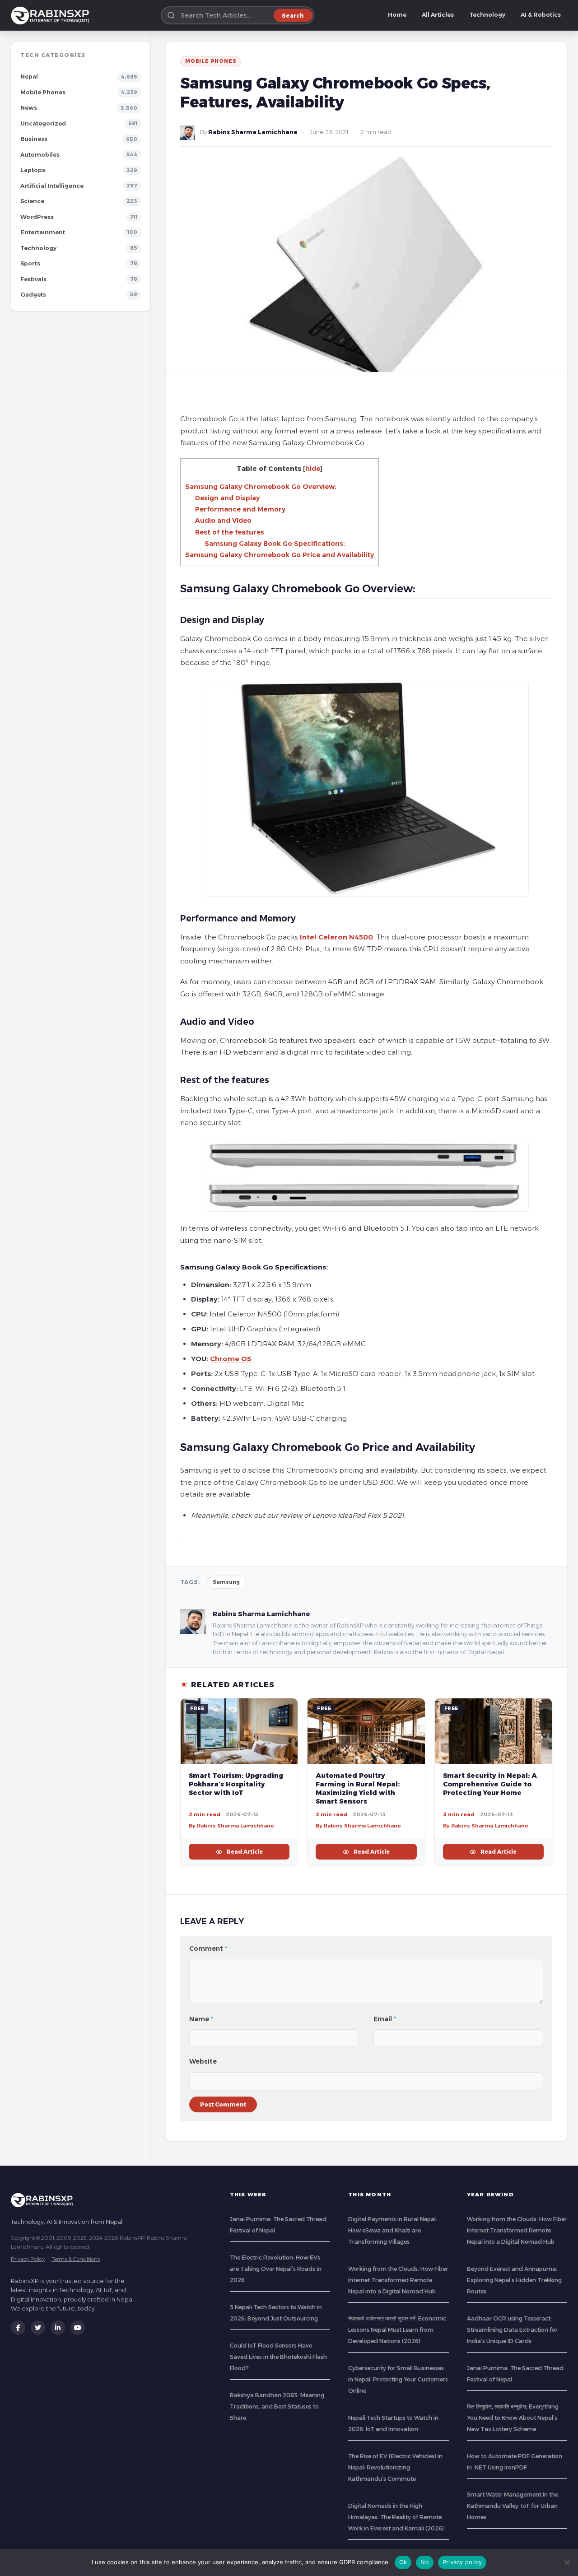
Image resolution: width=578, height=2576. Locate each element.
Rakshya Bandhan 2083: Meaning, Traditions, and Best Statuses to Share (278, 2406)
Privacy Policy (28, 2259)
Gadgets (33, 295)
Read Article (245, 1852)
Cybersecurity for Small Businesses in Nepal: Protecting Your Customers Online (398, 2379)
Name (201, 2019)
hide (313, 469)
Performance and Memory (240, 509)
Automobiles (40, 155)
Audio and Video (223, 521)
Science (32, 201)
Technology (487, 15)
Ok (403, 2562)
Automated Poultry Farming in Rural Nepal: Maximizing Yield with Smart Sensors (358, 1788)
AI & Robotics (541, 15)
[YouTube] (78, 2328)
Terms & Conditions (76, 2259)
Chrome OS (231, 1359)
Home (397, 15)
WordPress (37, 217)
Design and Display (227, 498)
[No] (567, 2562)
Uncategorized (43, 123)
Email (385, 2019)
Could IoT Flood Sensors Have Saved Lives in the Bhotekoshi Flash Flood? (278, 2357)
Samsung (226, 1582)
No (425, 2562)
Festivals (33, 279)
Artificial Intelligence (52, 186)
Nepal (29, 77)
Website (203, 2061)
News (29, 108)
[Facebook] (18, 2328)
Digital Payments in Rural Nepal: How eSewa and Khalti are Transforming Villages (393, 2230)
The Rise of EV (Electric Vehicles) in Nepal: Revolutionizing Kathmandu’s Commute (395, 2467)
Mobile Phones (43, 92)
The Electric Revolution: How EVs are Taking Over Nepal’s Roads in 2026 (276, 2269)
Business (34, 139)
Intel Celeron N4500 (336, 937)
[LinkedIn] (58, 2328)
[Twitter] (38, 2328)
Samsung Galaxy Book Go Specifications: (275, 544)
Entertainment (43, 232)
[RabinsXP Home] (52, 15)
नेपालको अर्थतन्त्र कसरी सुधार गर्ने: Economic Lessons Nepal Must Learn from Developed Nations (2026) (397, 2330)
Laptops (33, 170)
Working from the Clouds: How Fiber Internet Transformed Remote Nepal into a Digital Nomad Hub (398, 2280)
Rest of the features (230, 532)
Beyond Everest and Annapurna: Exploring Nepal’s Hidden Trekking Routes (514, 2280)
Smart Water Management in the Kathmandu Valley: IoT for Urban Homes (513, 2506)
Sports (30, 263)
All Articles (438, 15)
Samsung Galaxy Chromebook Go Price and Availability (280, 555)
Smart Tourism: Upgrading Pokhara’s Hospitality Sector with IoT (236, 1784)
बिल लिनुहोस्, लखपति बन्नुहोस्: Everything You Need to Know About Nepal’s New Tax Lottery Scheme (513, 2418)
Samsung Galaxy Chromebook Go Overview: (261, 487)
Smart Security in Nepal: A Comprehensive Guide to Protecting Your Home (490, 1784)
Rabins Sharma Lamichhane (253, 132)
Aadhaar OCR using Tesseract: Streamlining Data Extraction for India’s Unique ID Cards (512, 2330)
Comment (208, 1948)
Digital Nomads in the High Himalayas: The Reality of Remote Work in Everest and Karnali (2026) (396, 2517)
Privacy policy (462, 2562)
